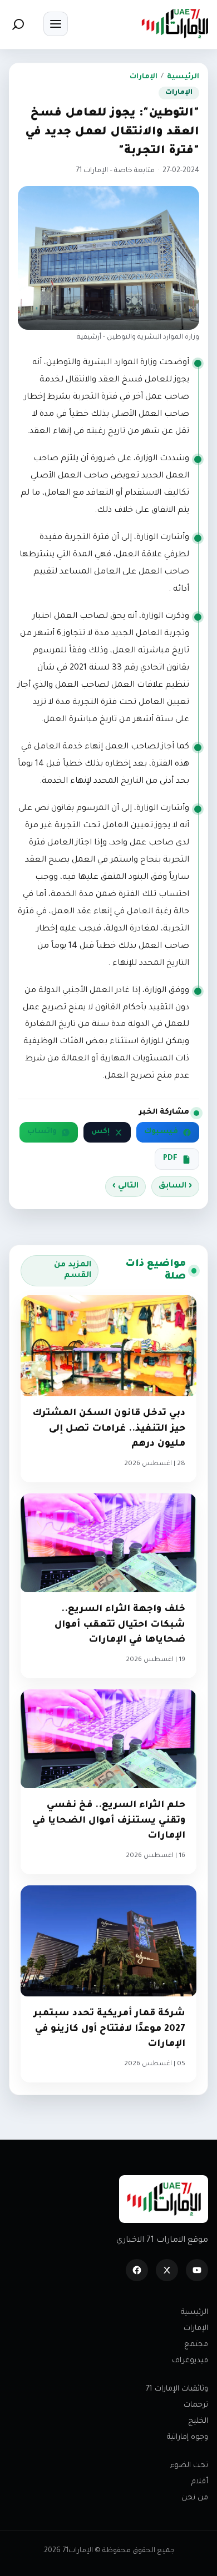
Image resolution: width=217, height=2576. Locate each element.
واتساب (42, 1132)
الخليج (198, 2421)
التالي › (125, 1186)
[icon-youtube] (197, 2270)
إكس (100, 1132)
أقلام (200, 2482)
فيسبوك (161, 1132)
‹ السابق (175, 1186)
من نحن (195, 2498)
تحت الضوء (189, 2466)
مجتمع (196, 2345)
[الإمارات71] (175, 24)
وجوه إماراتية (188, 2437)
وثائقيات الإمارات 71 (177, 2389)
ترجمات (196, 2405)
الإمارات (144, 77)
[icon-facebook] (137, 2270)
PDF (170, 1159)
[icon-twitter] (167, 2270)
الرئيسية (183, 77)
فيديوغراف (190, 2361)
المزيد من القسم (73, 1271)
